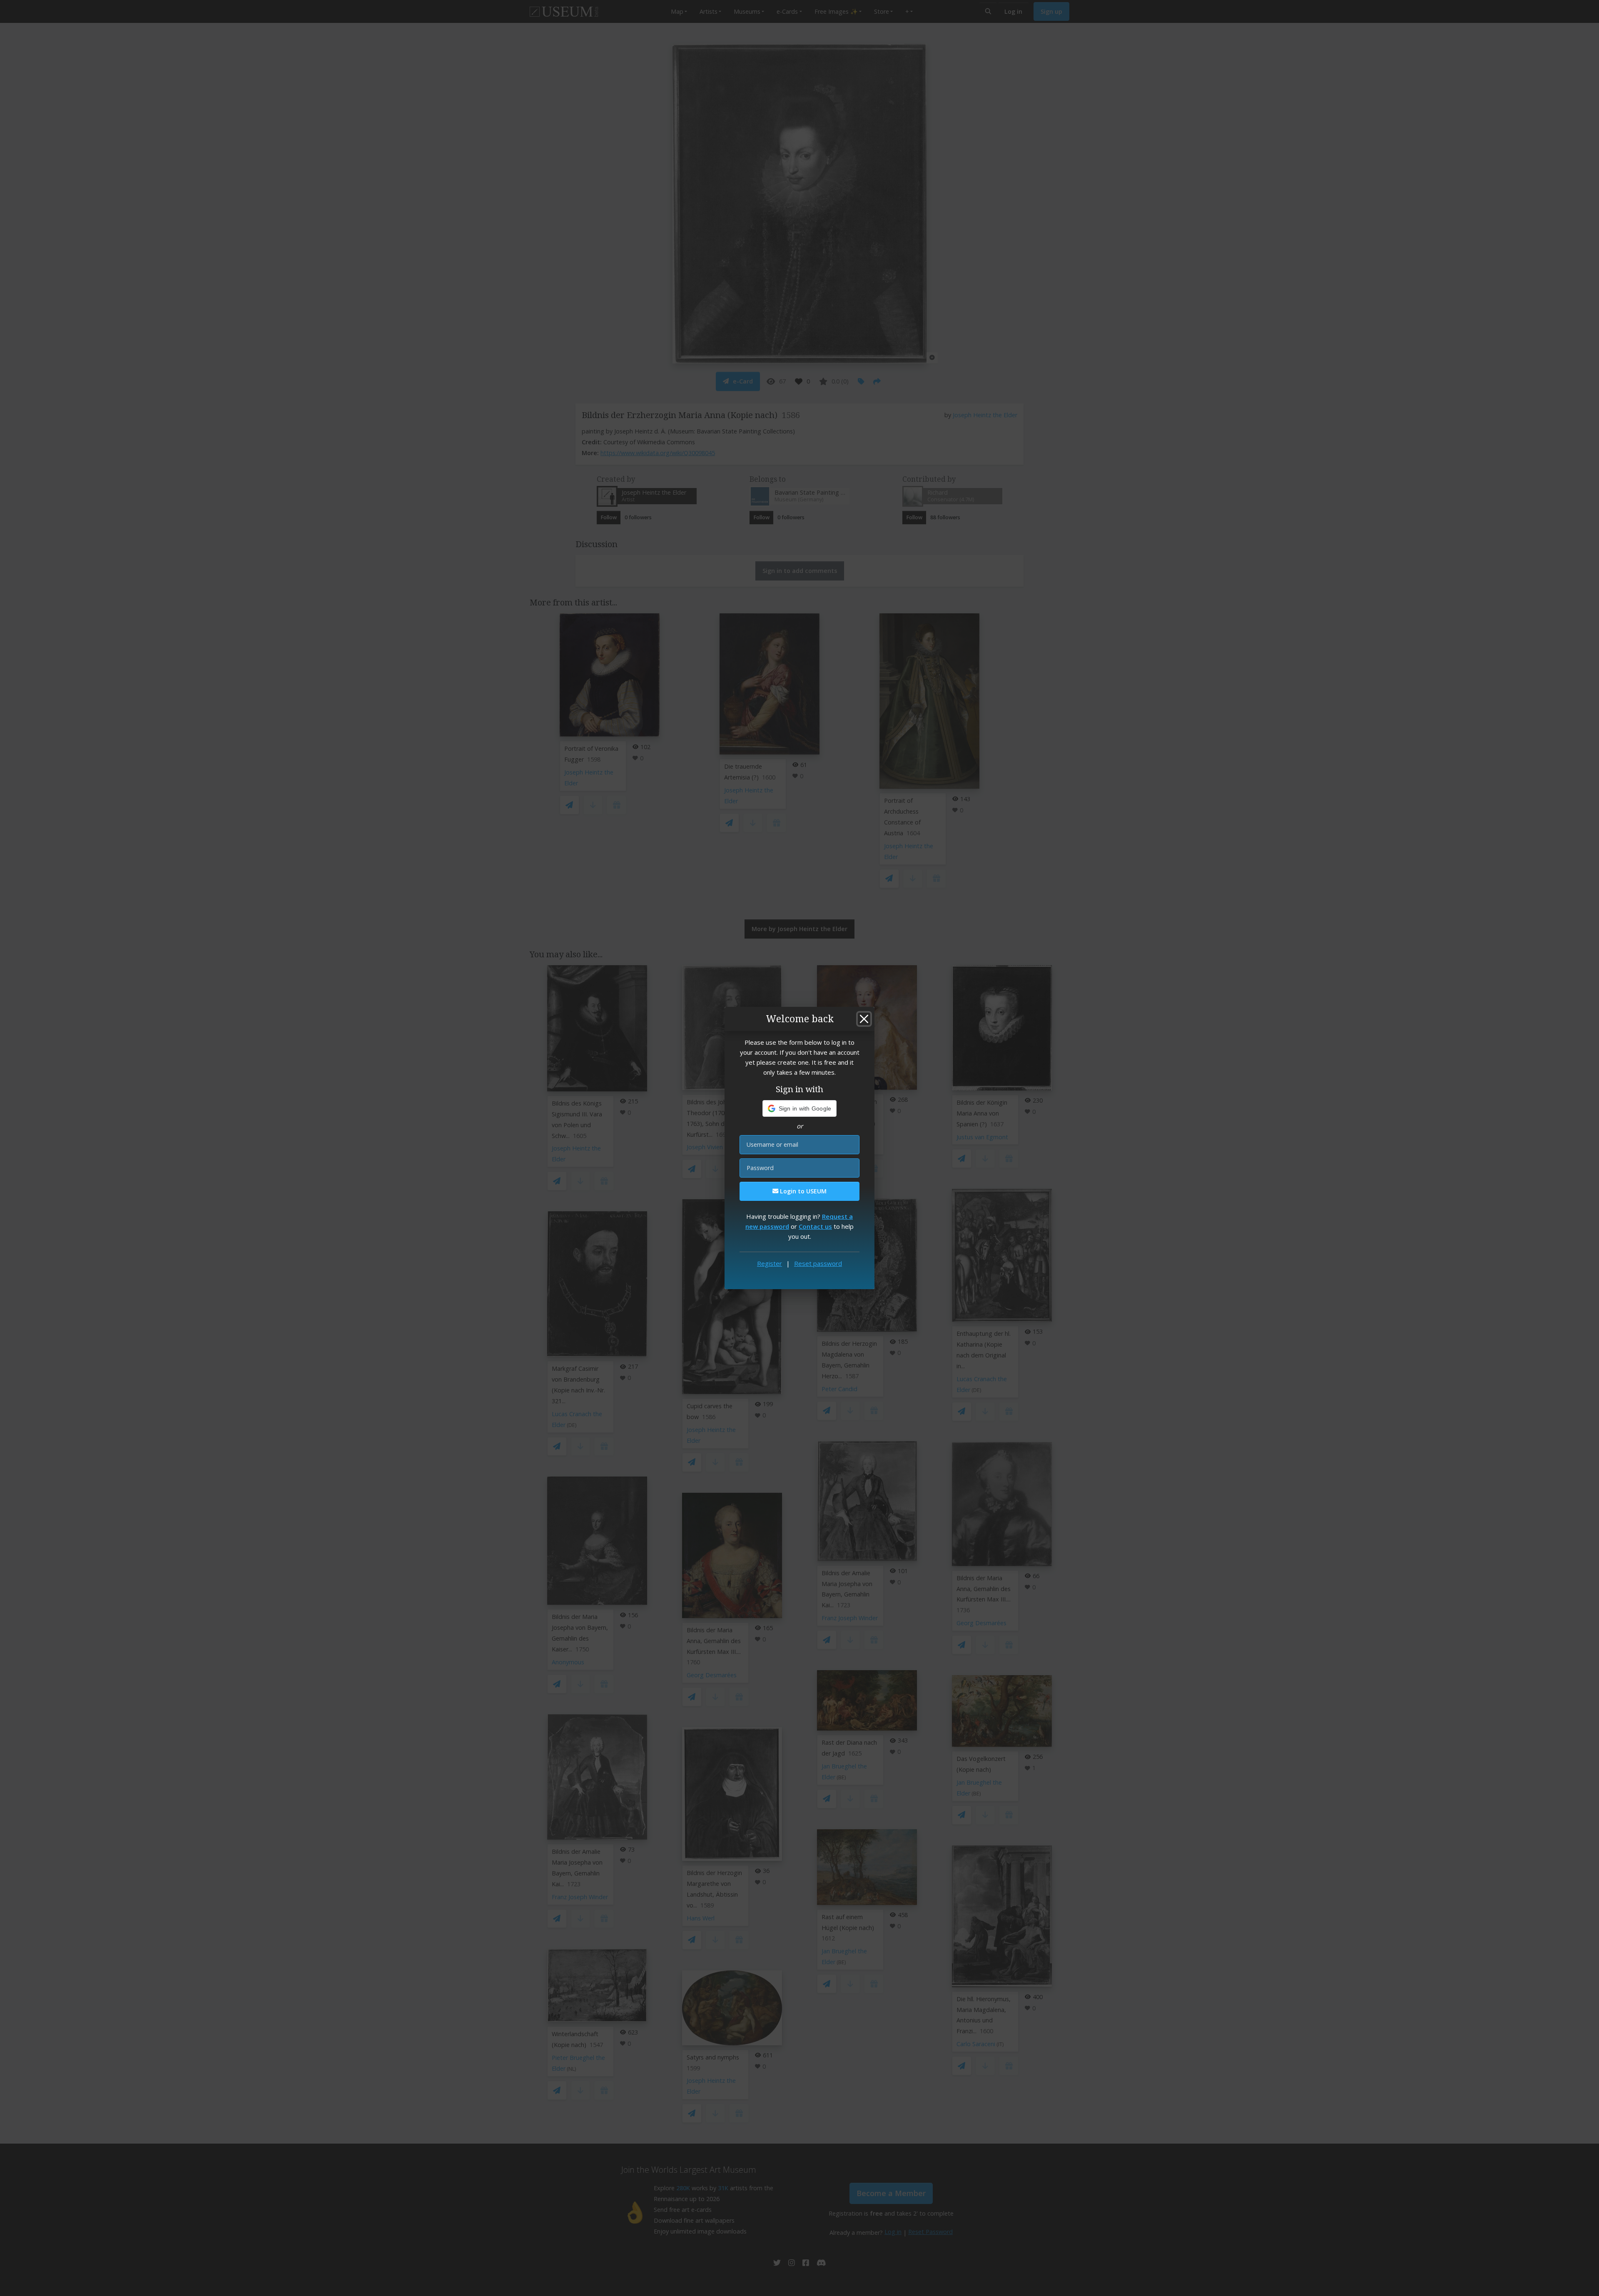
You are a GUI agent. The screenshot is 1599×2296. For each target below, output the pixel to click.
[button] (800, 1108)
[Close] (864, 1019)
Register (770, 1263)
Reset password (818, 1263)
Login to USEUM (802, 1191)
